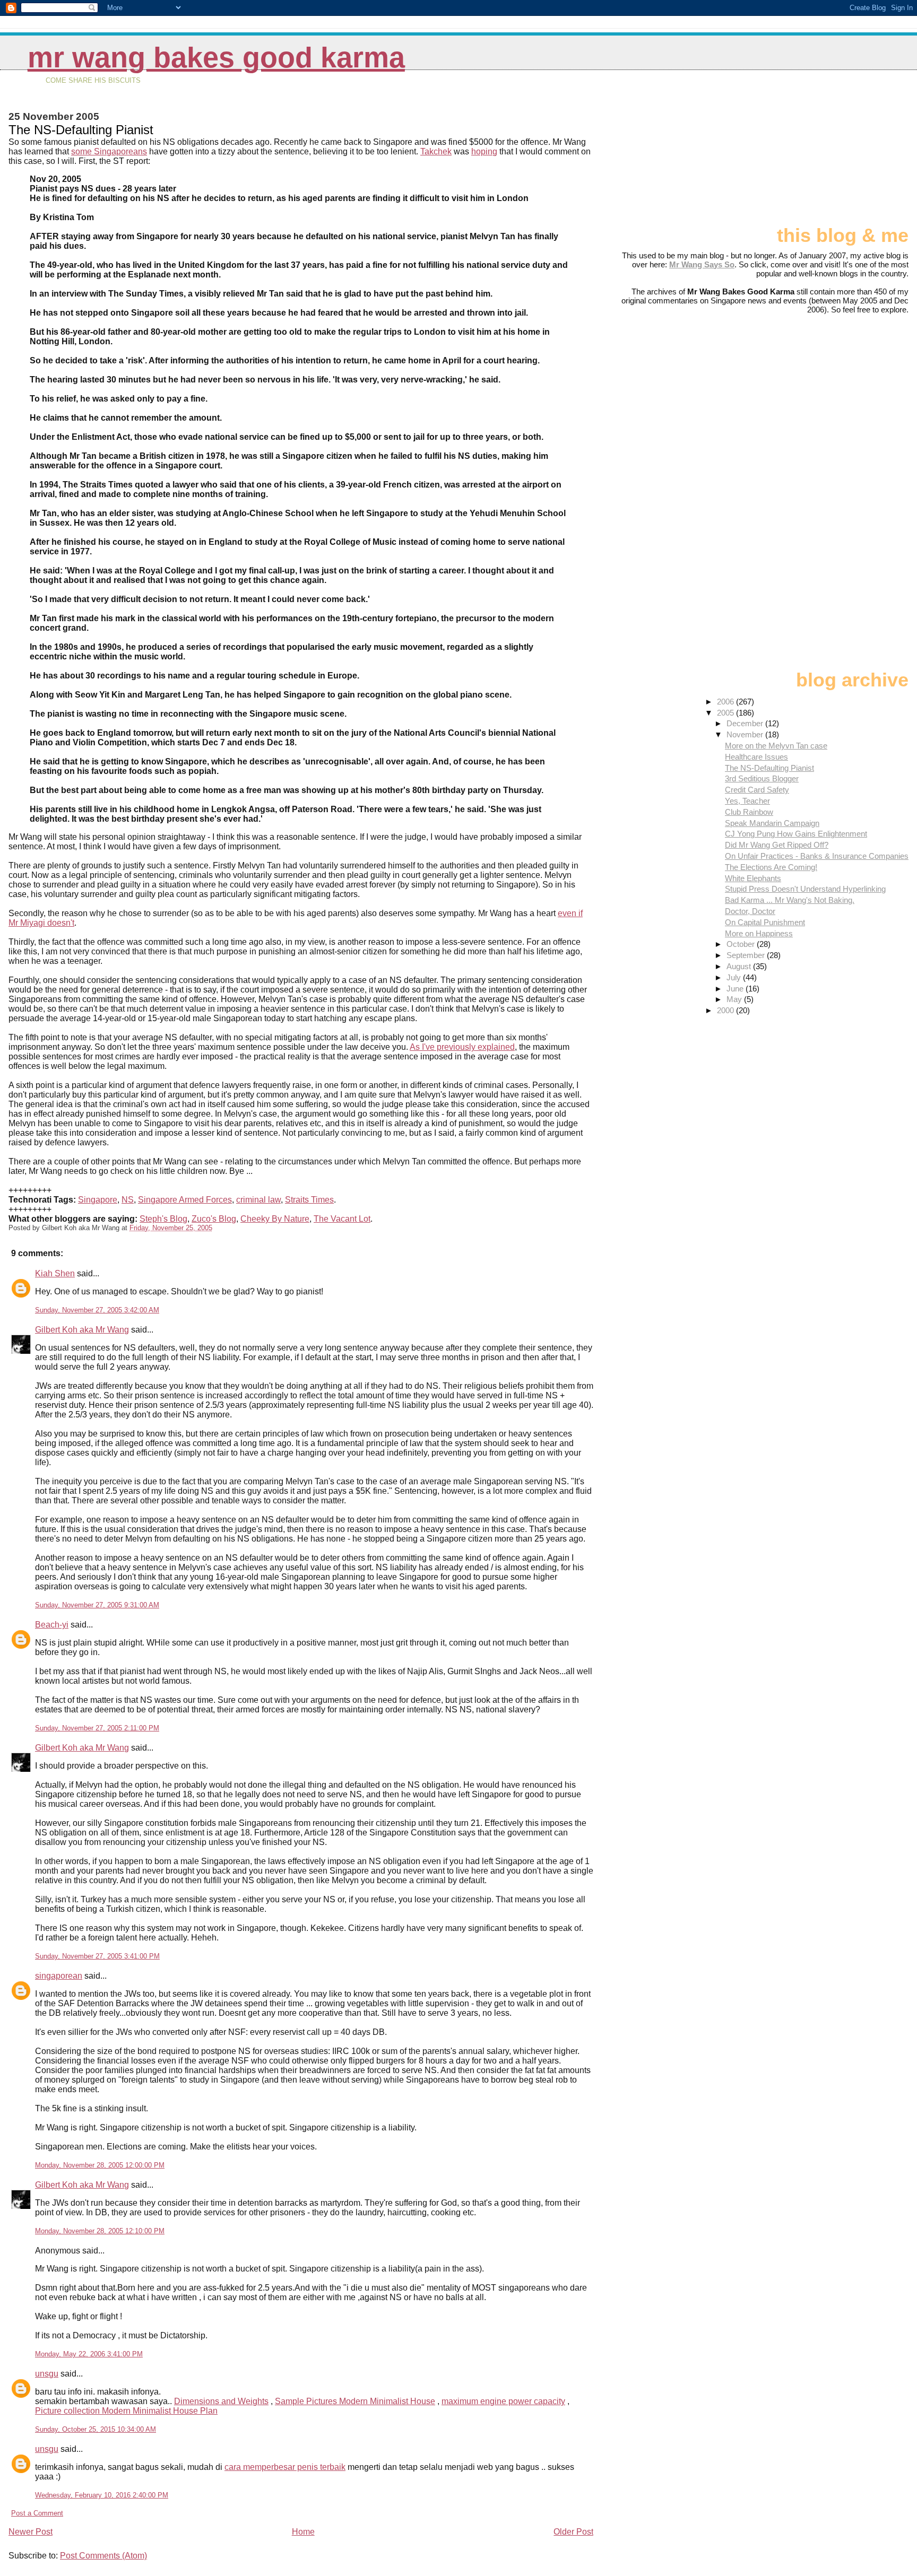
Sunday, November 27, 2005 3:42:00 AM (97, 1310)
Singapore (98, 1200)
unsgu (47, 2374)
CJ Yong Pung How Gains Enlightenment (796, 834)
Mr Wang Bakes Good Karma (216, 58)
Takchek (436, 151)
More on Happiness (759, 933)
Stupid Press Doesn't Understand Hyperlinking (805, 889)
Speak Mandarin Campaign (772, 823)
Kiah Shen (55, 1273)
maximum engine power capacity (503, 2401)
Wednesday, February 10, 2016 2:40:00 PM (102, 2495)
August (740, 966)
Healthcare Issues (756, 757)
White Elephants (753, 878)
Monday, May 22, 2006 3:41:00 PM (89, 2354)
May (735, 999)
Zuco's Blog (214, 1219)
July (735, 977)
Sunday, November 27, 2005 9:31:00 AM (97, 1605)
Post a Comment (37, 2513)
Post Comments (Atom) (103, 2556)
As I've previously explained (462, 1047)
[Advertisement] (855, 152)
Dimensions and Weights (221, 2401)
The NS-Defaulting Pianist (769, 768)
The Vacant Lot (342, 1219)
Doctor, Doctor (750, 911)
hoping (484, 151)
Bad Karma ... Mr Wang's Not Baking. (790, 900)
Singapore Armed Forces (185, 1200)
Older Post (573, 2532)
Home (303, 2532)
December (746, 723)
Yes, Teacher (747, 801)
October (742, 944)
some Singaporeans (109, 151)
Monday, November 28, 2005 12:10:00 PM (100, 2231)
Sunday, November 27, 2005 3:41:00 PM (97, 1956)
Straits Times (309, 1200)
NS (128, 1200)
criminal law (258, 1200)
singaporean (59, 1976)
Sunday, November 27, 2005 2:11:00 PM (97, 1728)
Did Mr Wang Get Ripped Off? (777, 845)
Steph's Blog (163, 1219)
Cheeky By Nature (275, 1219)
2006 (726, 702)
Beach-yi (52, 1625)
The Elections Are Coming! (771, 867)
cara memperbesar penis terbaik (285, 2467)
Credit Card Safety (757, 790)
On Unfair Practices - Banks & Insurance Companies (817, 856)
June (736, 989)
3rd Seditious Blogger (762, 778)
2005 (726, 713)
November (746, 734)
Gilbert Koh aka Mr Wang (82, 1330)
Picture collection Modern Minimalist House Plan (126, 2411)
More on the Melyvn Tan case (776, 746)
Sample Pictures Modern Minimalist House (355, 2401)
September (747, 955)
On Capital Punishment (765, 922)
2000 (726, 1010)
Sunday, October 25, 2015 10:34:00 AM (96, 2429)
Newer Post (31, 2532)
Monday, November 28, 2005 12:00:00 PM (100, 2165)
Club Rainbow (749, 812)
